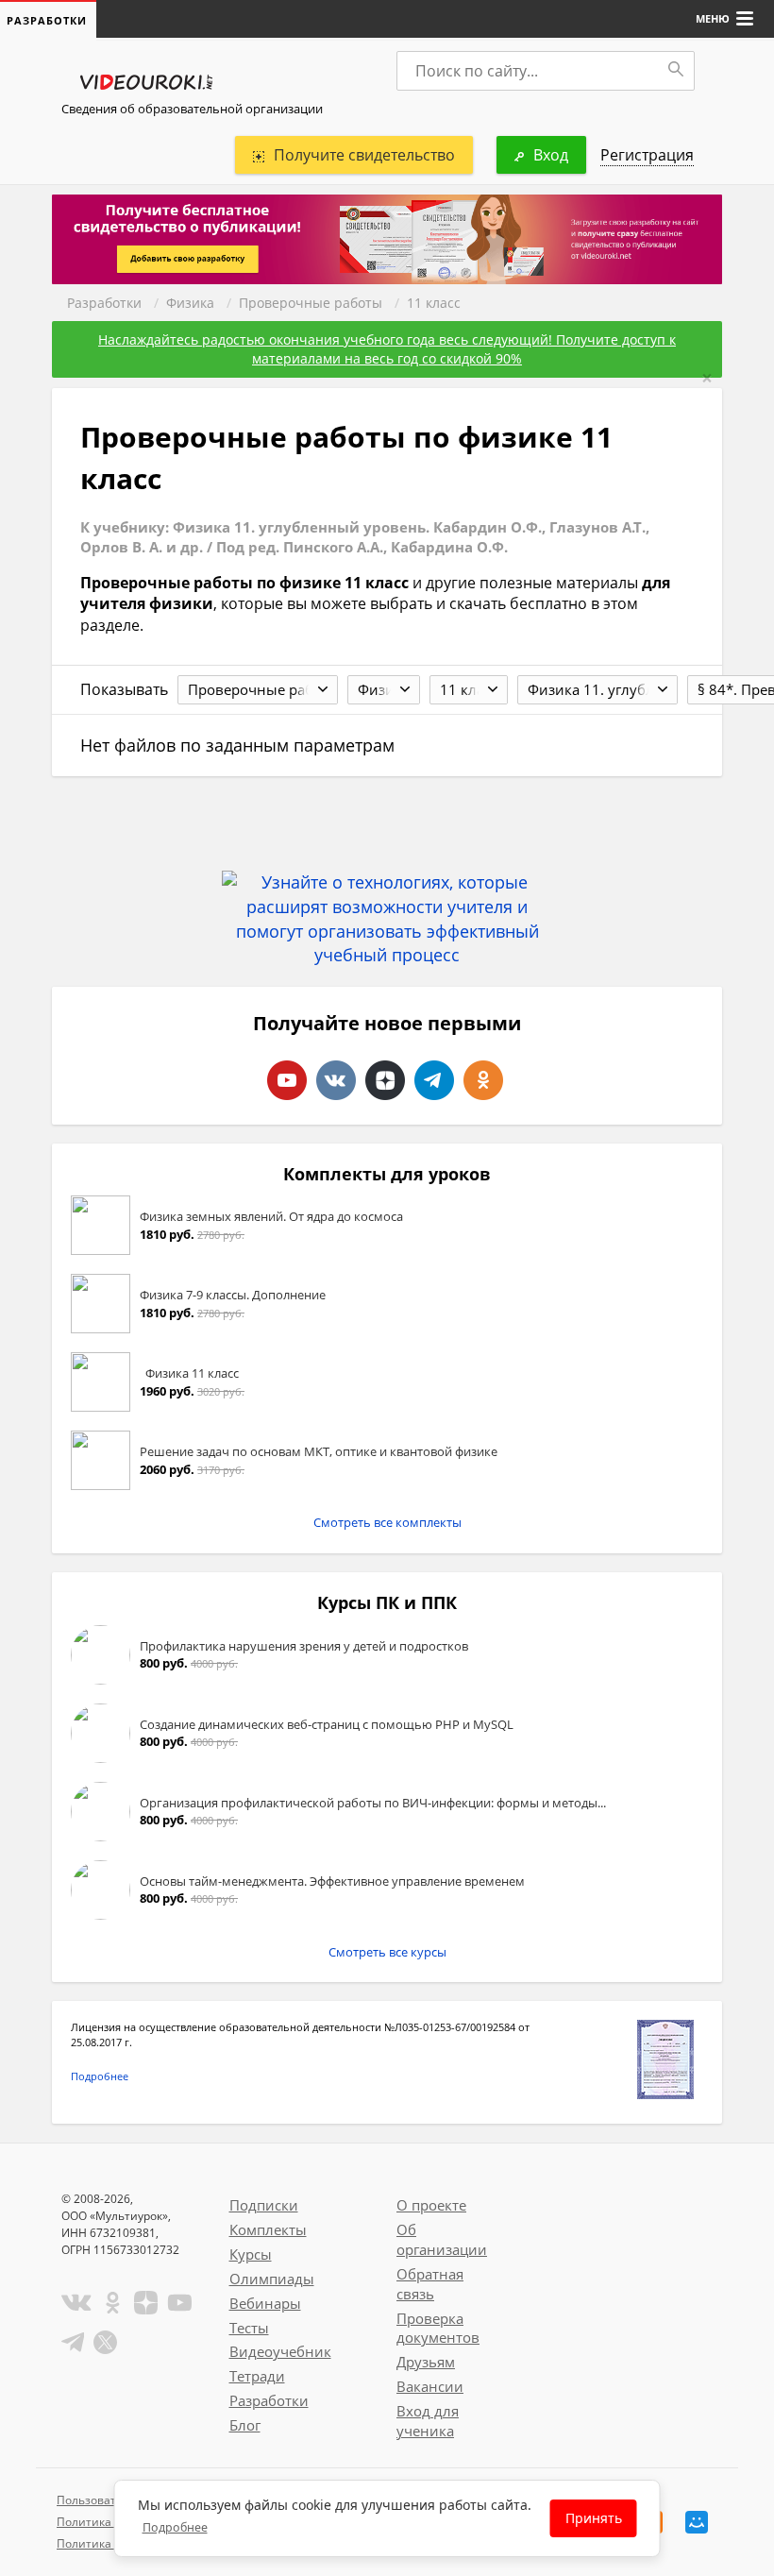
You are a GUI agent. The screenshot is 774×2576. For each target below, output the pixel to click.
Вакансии (430, 2386)
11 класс (434, 303)
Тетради (257, 2376)
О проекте (431, 2205)
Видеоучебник (280, 2351)
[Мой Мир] (697, 2522)
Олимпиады (272, 2279)
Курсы (251, 2254)
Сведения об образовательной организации (192, 109)
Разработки (104, 303)
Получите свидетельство (364, 155)
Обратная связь (430, 2284)
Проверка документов (438, 2328)
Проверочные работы (311, 303)
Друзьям (426, 2362)
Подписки (264, 2205)
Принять (594, 2518)
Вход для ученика (428, 2421)
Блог (245, 2425)
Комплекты (268, 2229)
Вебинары (265, 2303)
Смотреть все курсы (387, 1952)
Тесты (249, 2328)
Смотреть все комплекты (387, 1522)
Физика (190, 303)
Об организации (442, 2239)
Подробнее (100, 2076)
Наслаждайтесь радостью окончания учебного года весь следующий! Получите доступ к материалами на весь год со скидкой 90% (387, 349)
